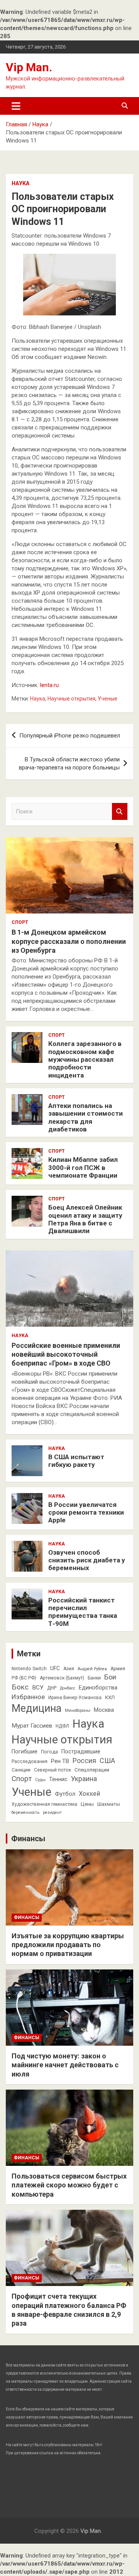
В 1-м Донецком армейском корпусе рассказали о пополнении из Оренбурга (69, 941)
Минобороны (78, 1710)
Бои (110, 1677)
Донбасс (68, 1688)
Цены (87, 1804)
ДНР (52, 1688)
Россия (84, 1761)
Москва (104, 1710)
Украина (84, 1779)
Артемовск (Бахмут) (62, 1678)
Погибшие (25, 1751)
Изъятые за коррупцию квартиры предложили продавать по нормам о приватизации (68, 1945)
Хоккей (89, 1794)
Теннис (58, 1779)
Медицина (36, 1708)
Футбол (65, 1794)
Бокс (20, 1687)
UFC (55, 1668)
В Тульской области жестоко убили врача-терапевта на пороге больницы (69, 763)
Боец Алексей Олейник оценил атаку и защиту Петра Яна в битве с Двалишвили (85, 1219)
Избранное (28, 1697)
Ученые (108, 699)
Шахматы (109, 1804)
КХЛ (110, 1697)
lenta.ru (49, 685)
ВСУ (38, 1688)
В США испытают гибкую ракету (76, 1461)
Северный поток (53, 1770)
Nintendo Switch (29, 1669)
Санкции (21, 1770)
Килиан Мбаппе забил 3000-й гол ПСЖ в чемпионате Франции (83, 1167)
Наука (20, 183)
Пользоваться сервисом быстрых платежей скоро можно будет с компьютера (69, 2185)
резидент (52, 1813)
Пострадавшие (81, 1751)
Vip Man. (29, 67)
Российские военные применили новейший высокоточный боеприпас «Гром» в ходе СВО (66, 1354)
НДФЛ (62, 1726)
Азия (69, 1669)
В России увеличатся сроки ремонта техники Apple (86, 1513)
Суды (40, 1780)
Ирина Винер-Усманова (75, 1698)
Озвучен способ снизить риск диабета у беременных (87, 1560)
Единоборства (98, 1688)
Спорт (20, 922)
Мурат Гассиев (32, 1726)
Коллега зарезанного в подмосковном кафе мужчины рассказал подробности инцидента (85, 1059)
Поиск (120, 812)
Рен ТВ (60, 1761)
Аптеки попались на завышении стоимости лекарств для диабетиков (86, 1117)
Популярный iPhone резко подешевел (70, 736)
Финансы (28, 1839)
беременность (25, 1813)
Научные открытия (71, 699)
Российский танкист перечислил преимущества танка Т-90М (83, 1612)
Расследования (30, 1761)
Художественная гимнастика (44, 1804)
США (107, 1761)
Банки (94, 1678)
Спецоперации (92, 1770)
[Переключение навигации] (16, 106)
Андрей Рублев (92, 1669)
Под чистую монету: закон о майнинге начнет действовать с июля (65, 2065)
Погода (49, 1752)
